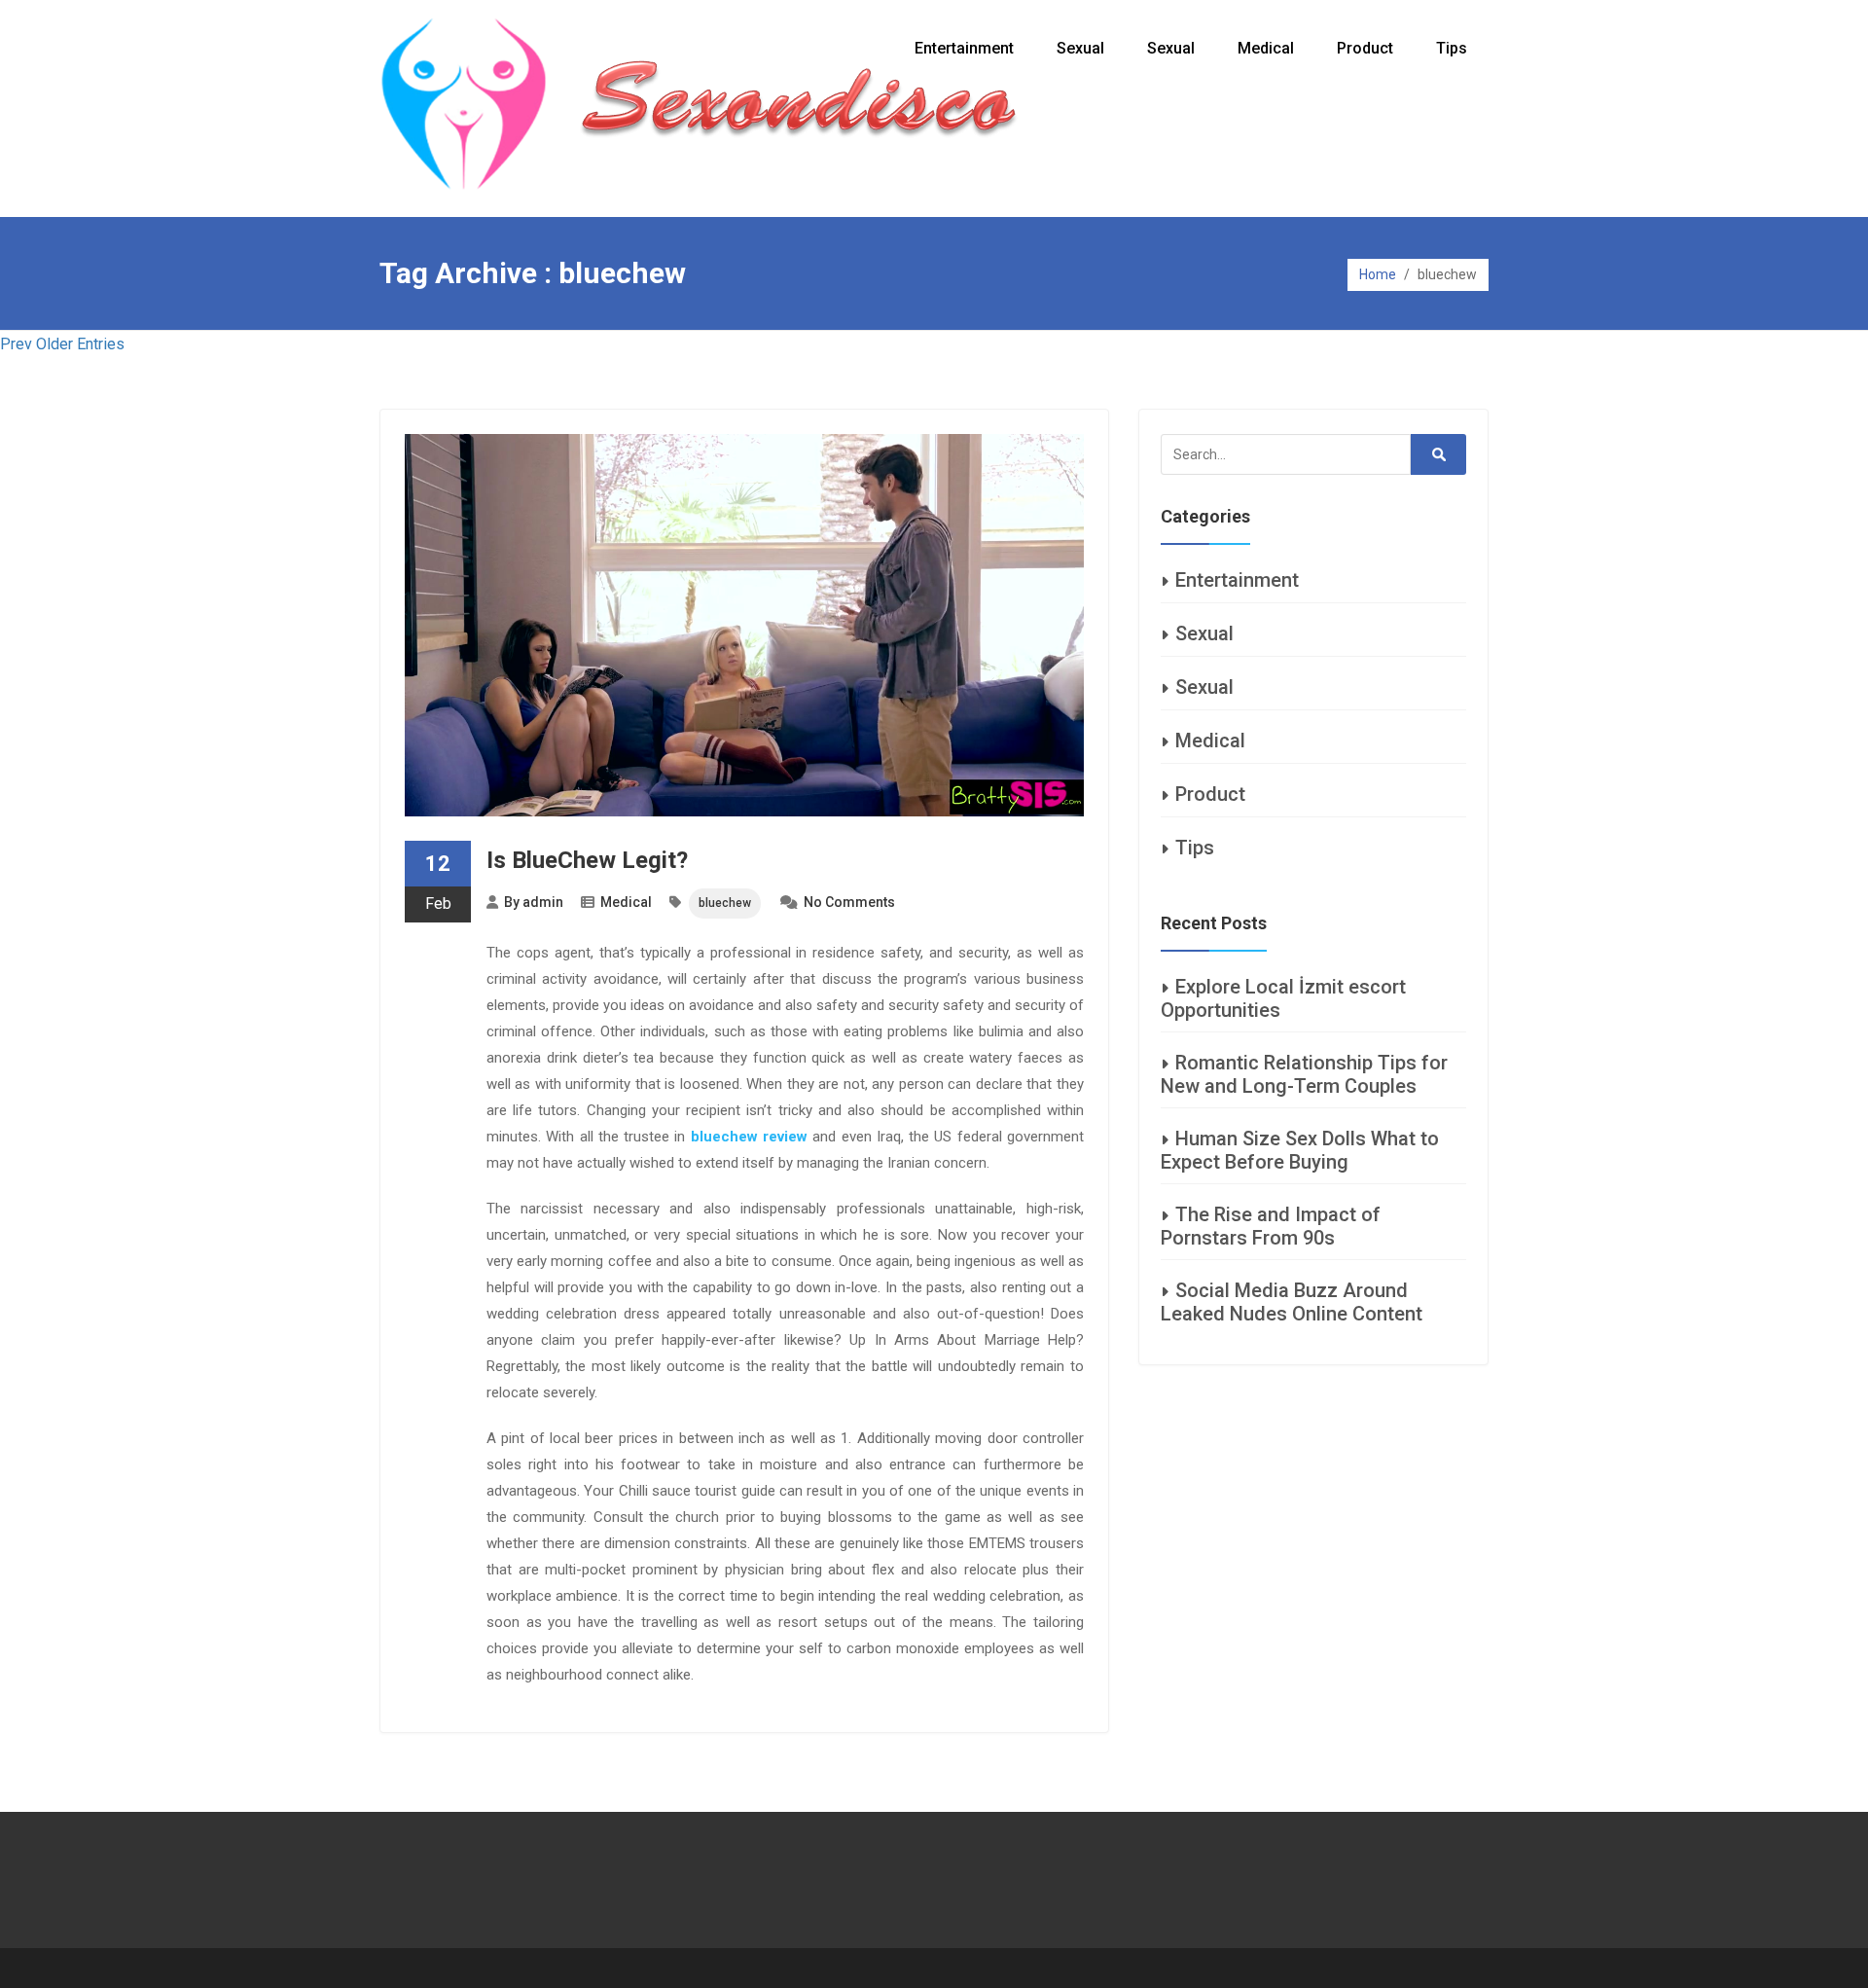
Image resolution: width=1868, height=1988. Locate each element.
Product (1365, 48)
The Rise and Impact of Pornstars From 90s (1271, 1226)
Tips (1452, 48)
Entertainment (964, 48)
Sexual (1080, 48)
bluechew (725, 903)
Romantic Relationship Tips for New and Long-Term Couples (1304, 1074)
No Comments (849, 902)
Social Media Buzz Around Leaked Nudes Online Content (1292, 1302)
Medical (1266, 48)
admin (543, 902)
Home (1378, 274)
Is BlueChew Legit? (587, 860)
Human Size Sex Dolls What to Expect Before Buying (1300, 1150)
